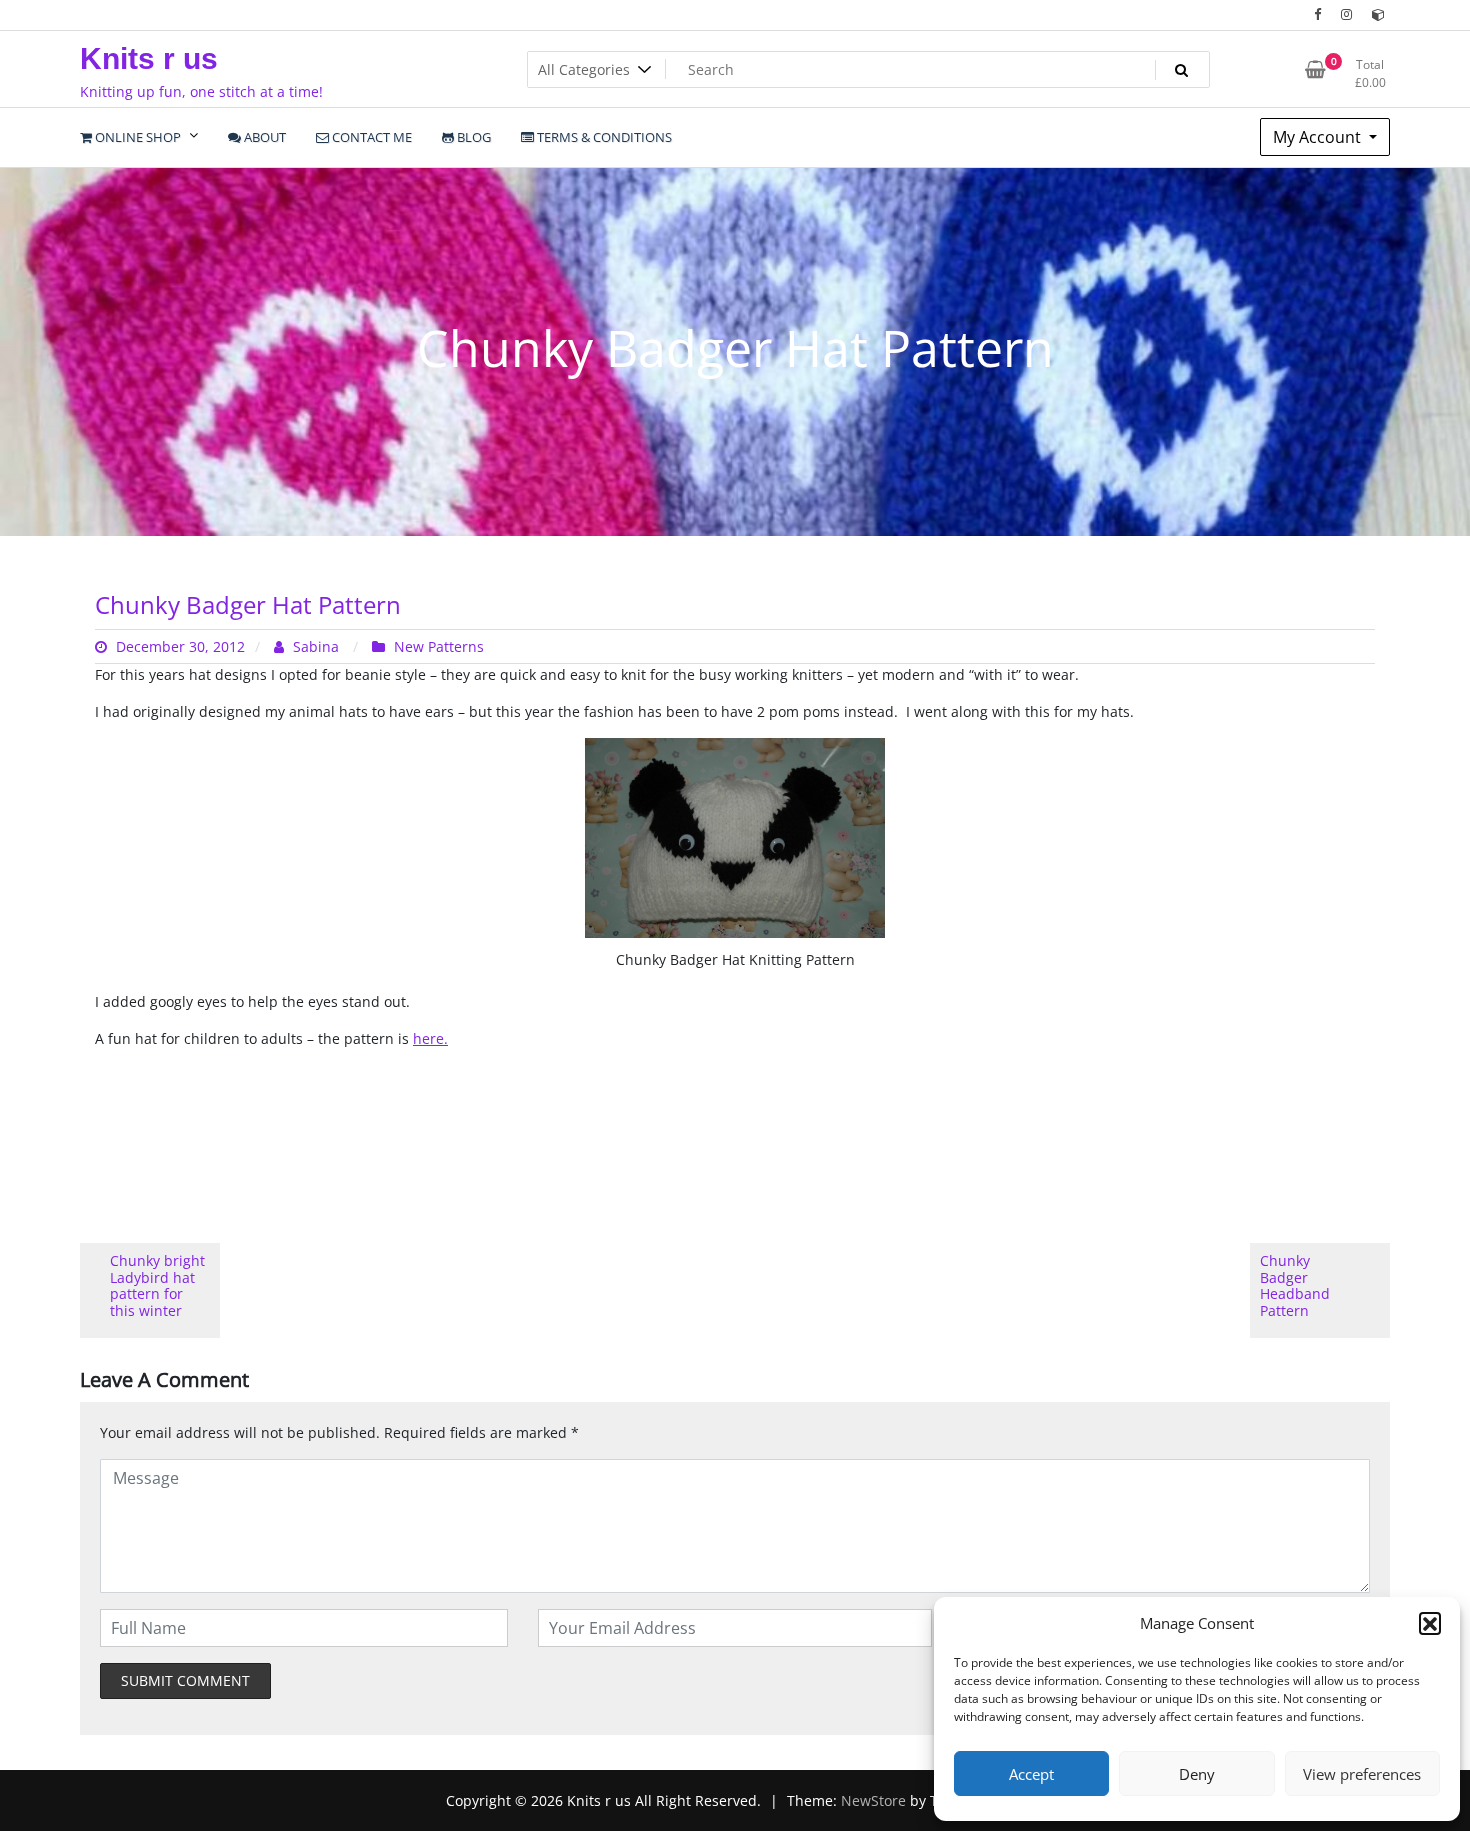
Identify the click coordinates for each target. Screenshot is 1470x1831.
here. (430, 1038)
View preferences (1362, 1774)
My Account (1319, 137)
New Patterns (439, 646)
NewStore (873, 1800)
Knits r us (149, 58)
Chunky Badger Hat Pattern (248, 604)
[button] (1430, 1623)
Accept (1031, 1774)
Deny (1197, 1774)
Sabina (316, 646)
